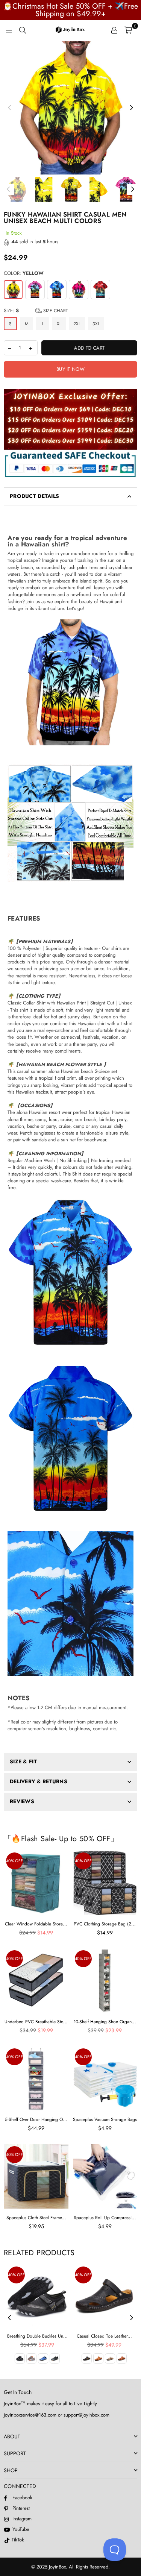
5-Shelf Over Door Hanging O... (36, 2119)
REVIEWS (22, 1801)
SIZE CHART (55, 311)
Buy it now (70, 369)
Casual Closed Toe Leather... (104, 2336)
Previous (9, 108)
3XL (96, 324)
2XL (77, 324)
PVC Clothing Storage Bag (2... (105, 1924)
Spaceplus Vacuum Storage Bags (105, 2119)
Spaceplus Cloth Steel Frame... (36, 2218)
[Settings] (114, 30)
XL (59, 324)
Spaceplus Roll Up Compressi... (105, 2218)
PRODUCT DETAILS (34, 496)
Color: (24, 273)
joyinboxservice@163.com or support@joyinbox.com (57, 2415)
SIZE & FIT (23, 1761)
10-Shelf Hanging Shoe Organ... (105, 2022)
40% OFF (14, 1861)
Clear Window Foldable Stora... (36, 1924)
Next (132, 108)
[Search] (23, 30)
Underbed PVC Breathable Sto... (36, 2022)
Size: (36, 311)
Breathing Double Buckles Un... (37, 2336)
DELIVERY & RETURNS (39, 1781)
